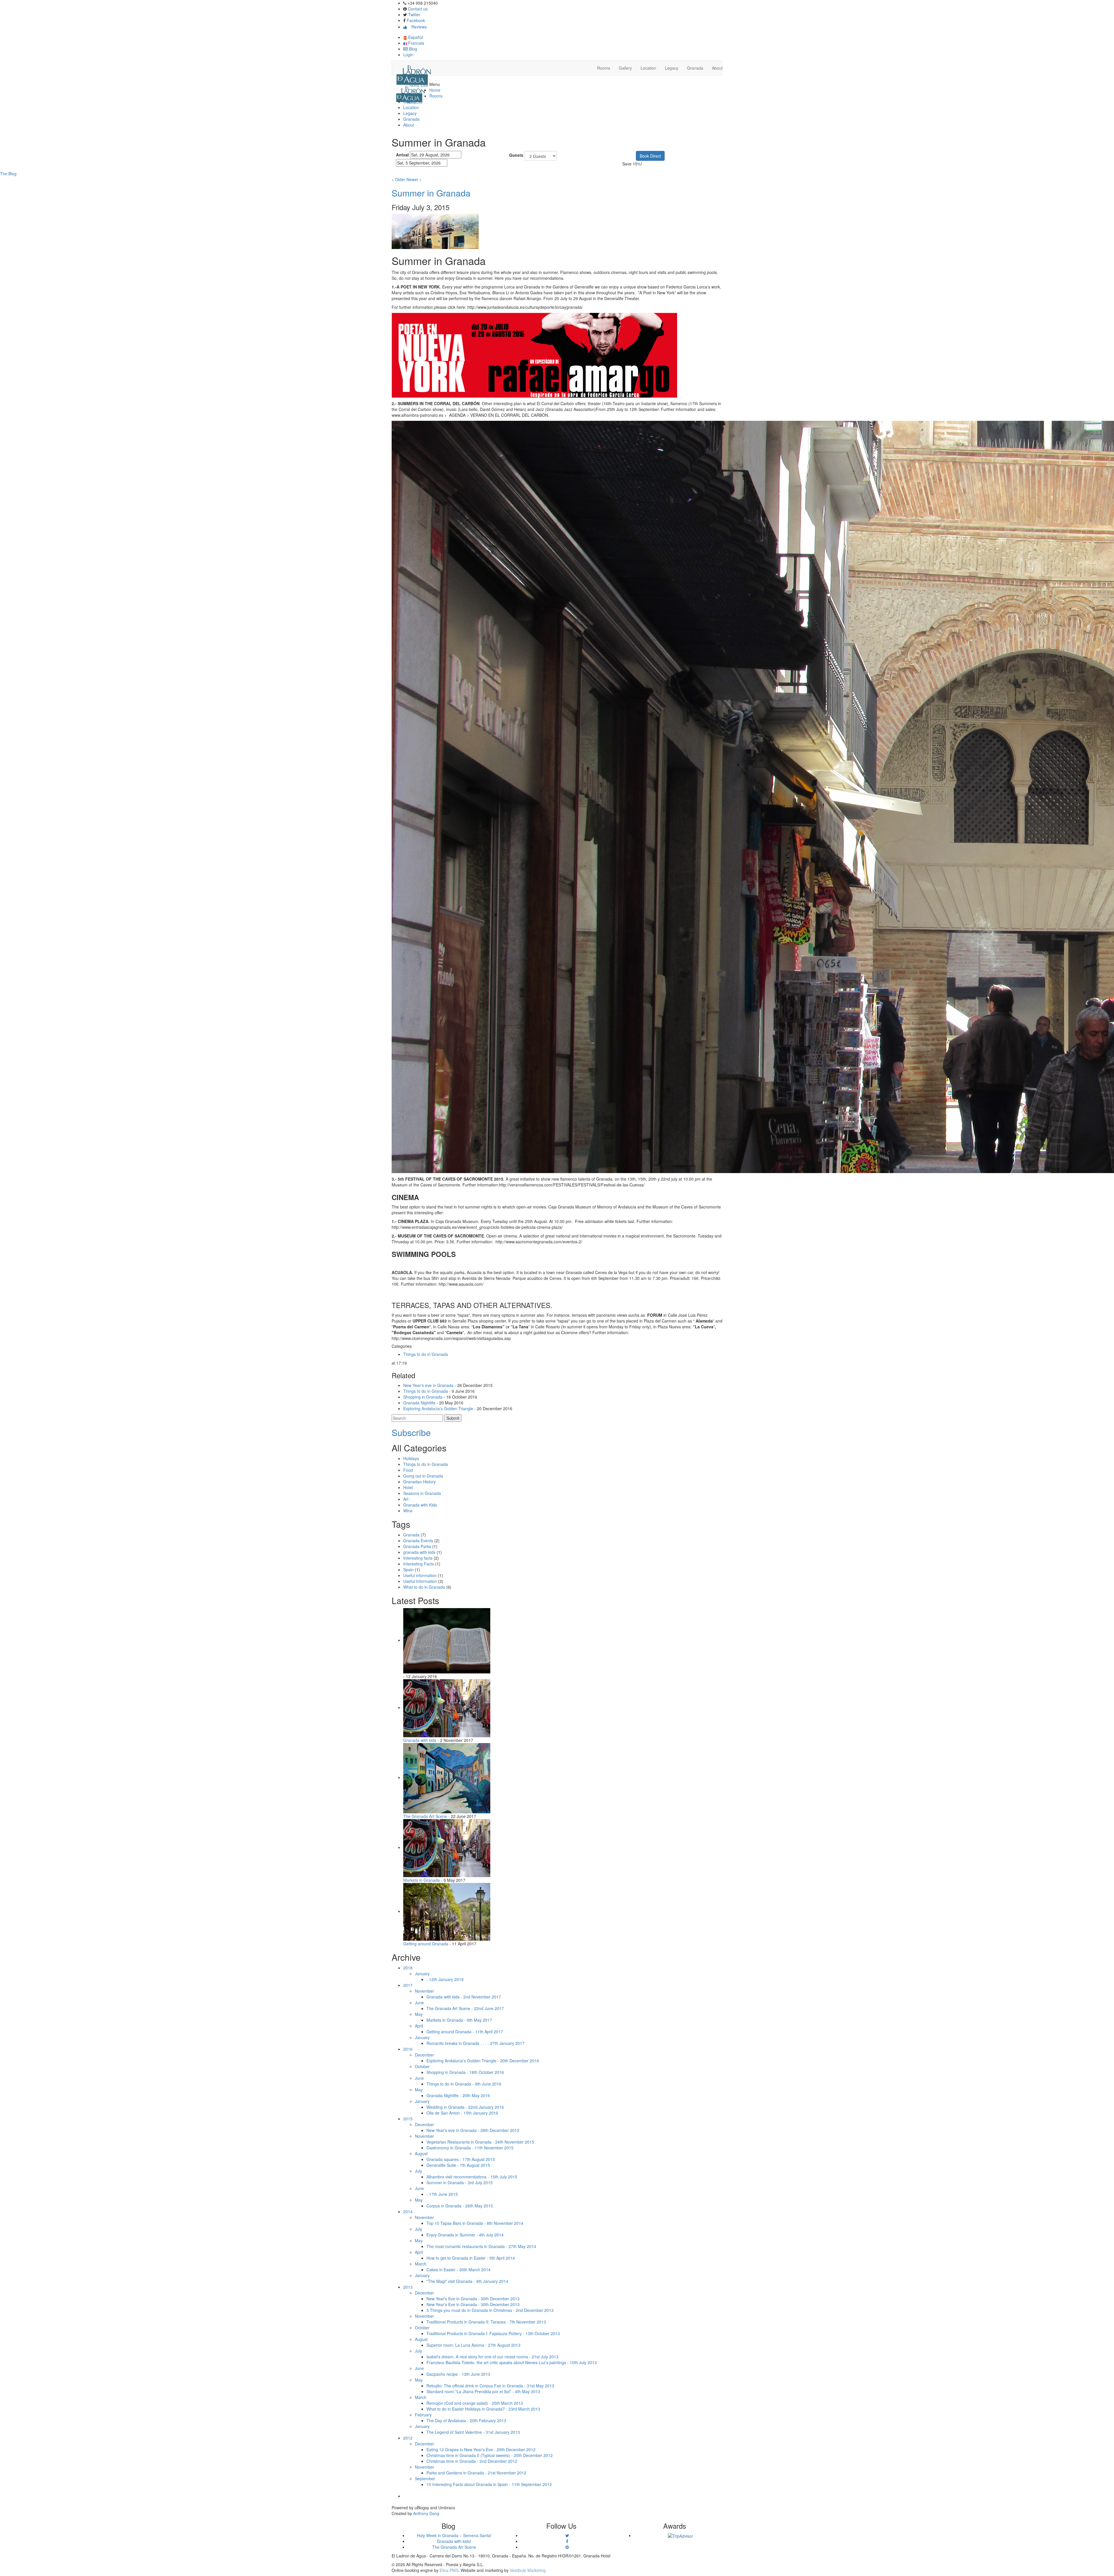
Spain (408, 1570)
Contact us (418, 9)
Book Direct (650, 156)
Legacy (672, 68)
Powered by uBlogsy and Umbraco (423, 2508)
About (717, 68)
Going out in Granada (423, 1476)
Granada (695, 68)
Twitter (414, 15)
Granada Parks (417, 1546)
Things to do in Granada (426, 1354)
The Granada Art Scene (454, 2547)
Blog (413, 49)
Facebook (416, 20)
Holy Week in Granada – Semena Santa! (454, 2535)
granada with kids (419, 1552)
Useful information (420, 1575)
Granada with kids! (454, 2541)
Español (415, 37)
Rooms (604, 68)
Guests (516, 155)
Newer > (414, 179)
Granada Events (418, 1540)
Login (408, 55)
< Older (398, 179)
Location (648, 68)
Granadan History (419, 1482)
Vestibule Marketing (528, 2570)
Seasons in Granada (422, 1493)
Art (406, 1499)
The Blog (8, 174)
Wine (408, 1511)
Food (408, 1470)
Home (435, 90)
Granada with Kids (420, 1505)
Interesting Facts (419, 1564)
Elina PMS (449, 2570)
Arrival (402, 155)
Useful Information (420, 1581)
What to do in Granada (424, 1587)
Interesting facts (418, 1558)
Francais (416, 43)
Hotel (408, 1487)
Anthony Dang (426, 2513)
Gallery (625, 68)
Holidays (411, 1458)
